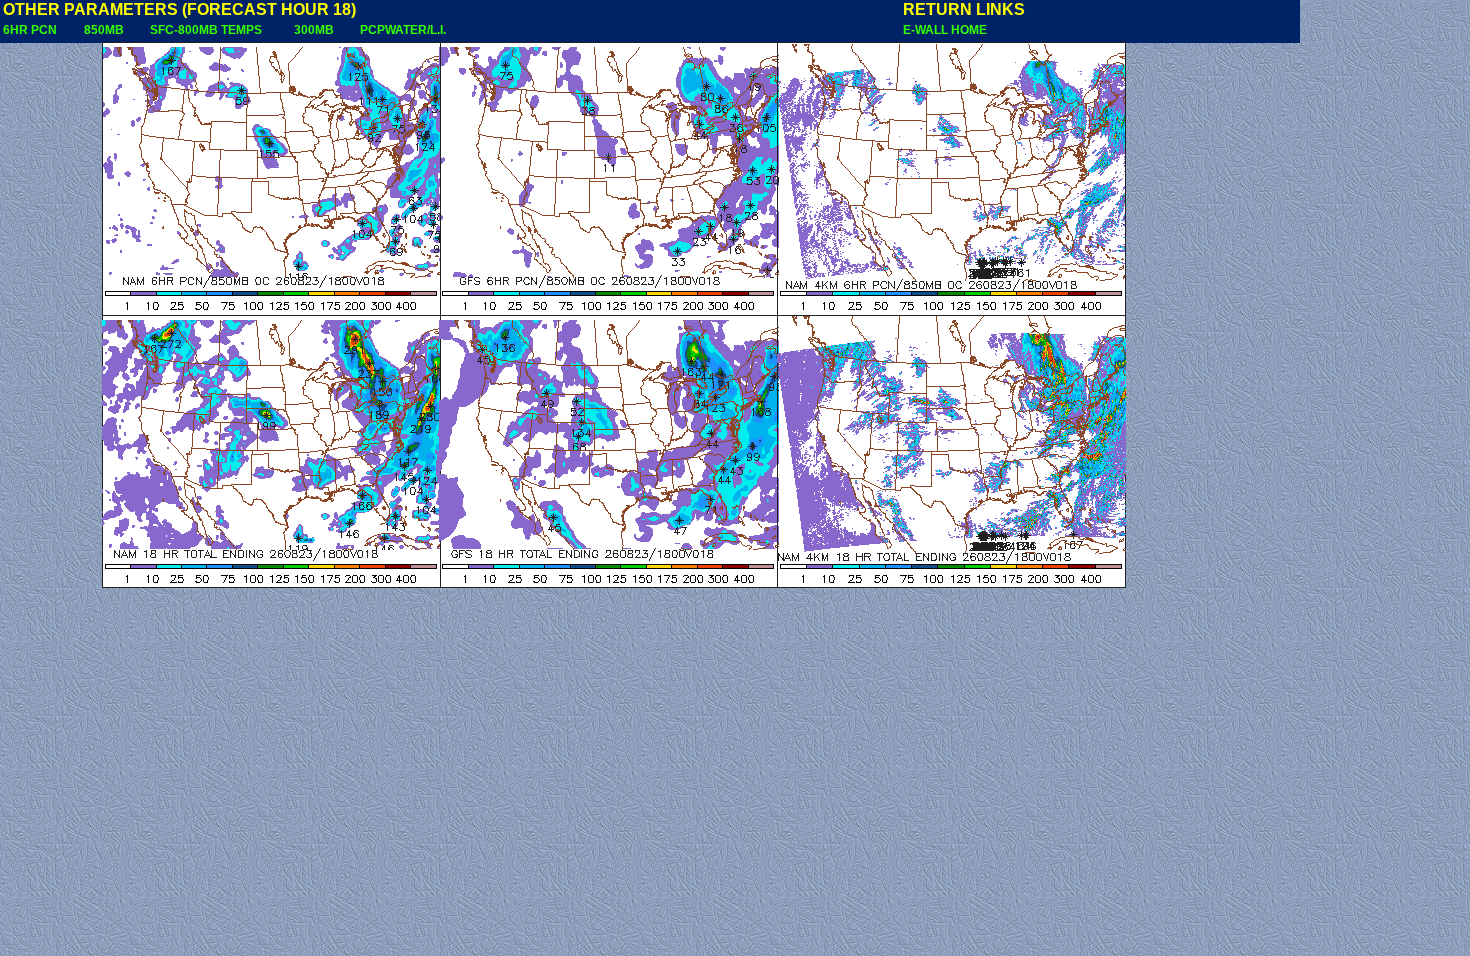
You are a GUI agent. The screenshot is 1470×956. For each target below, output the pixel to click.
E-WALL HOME (945, 30)
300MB (314, 30)
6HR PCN (30, 30)
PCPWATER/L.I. (403, 30)
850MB (104, 30)
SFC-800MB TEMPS (206, 30)
